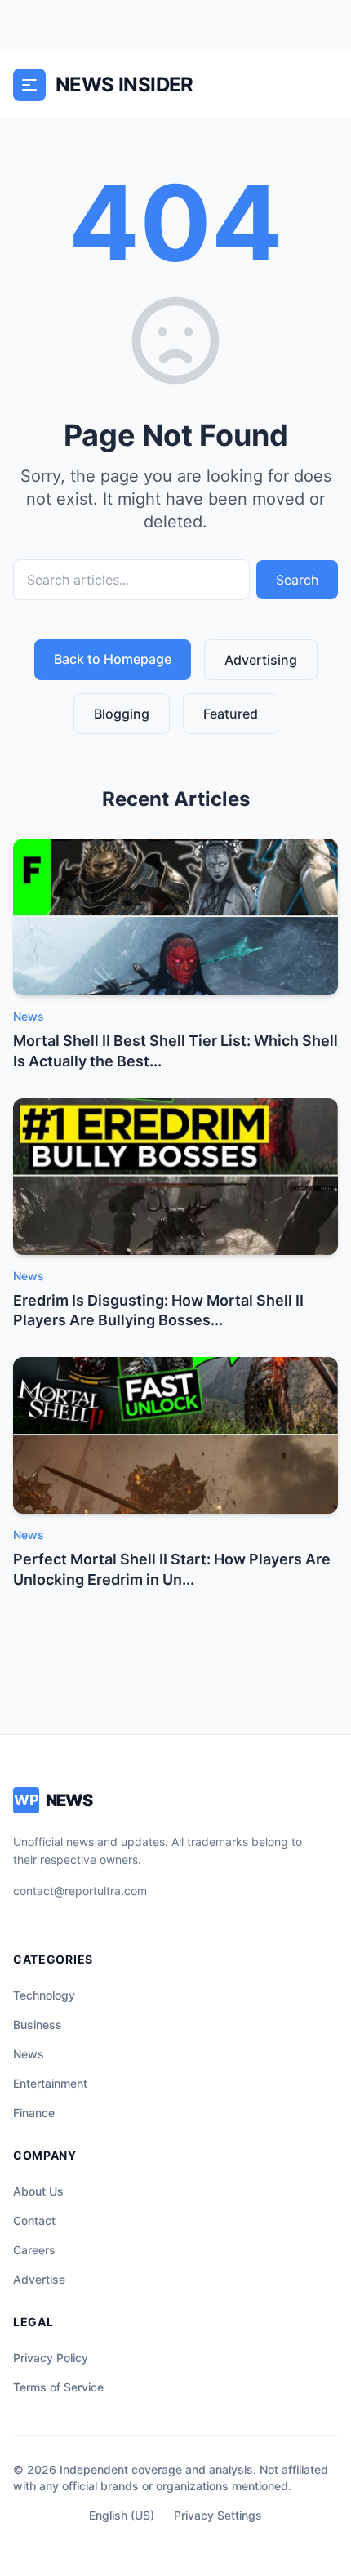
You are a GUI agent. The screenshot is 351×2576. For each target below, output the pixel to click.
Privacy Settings (218, 2515)
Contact (34, 2220)
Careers (34, 2250)
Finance (34, 2113)
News (29, 2054)
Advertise (39, 2279)
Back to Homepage (113, 659)
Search (297, 580)
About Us (38, 2191)
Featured (231, 714)
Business (38, 2024)
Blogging (122, 714)
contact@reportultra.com (80, 1891)
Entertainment (50, 2083)
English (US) (122, 2515)
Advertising (261, 660)
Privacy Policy (51, 2358)
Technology (44, 1995)
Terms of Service (58, 2387)
